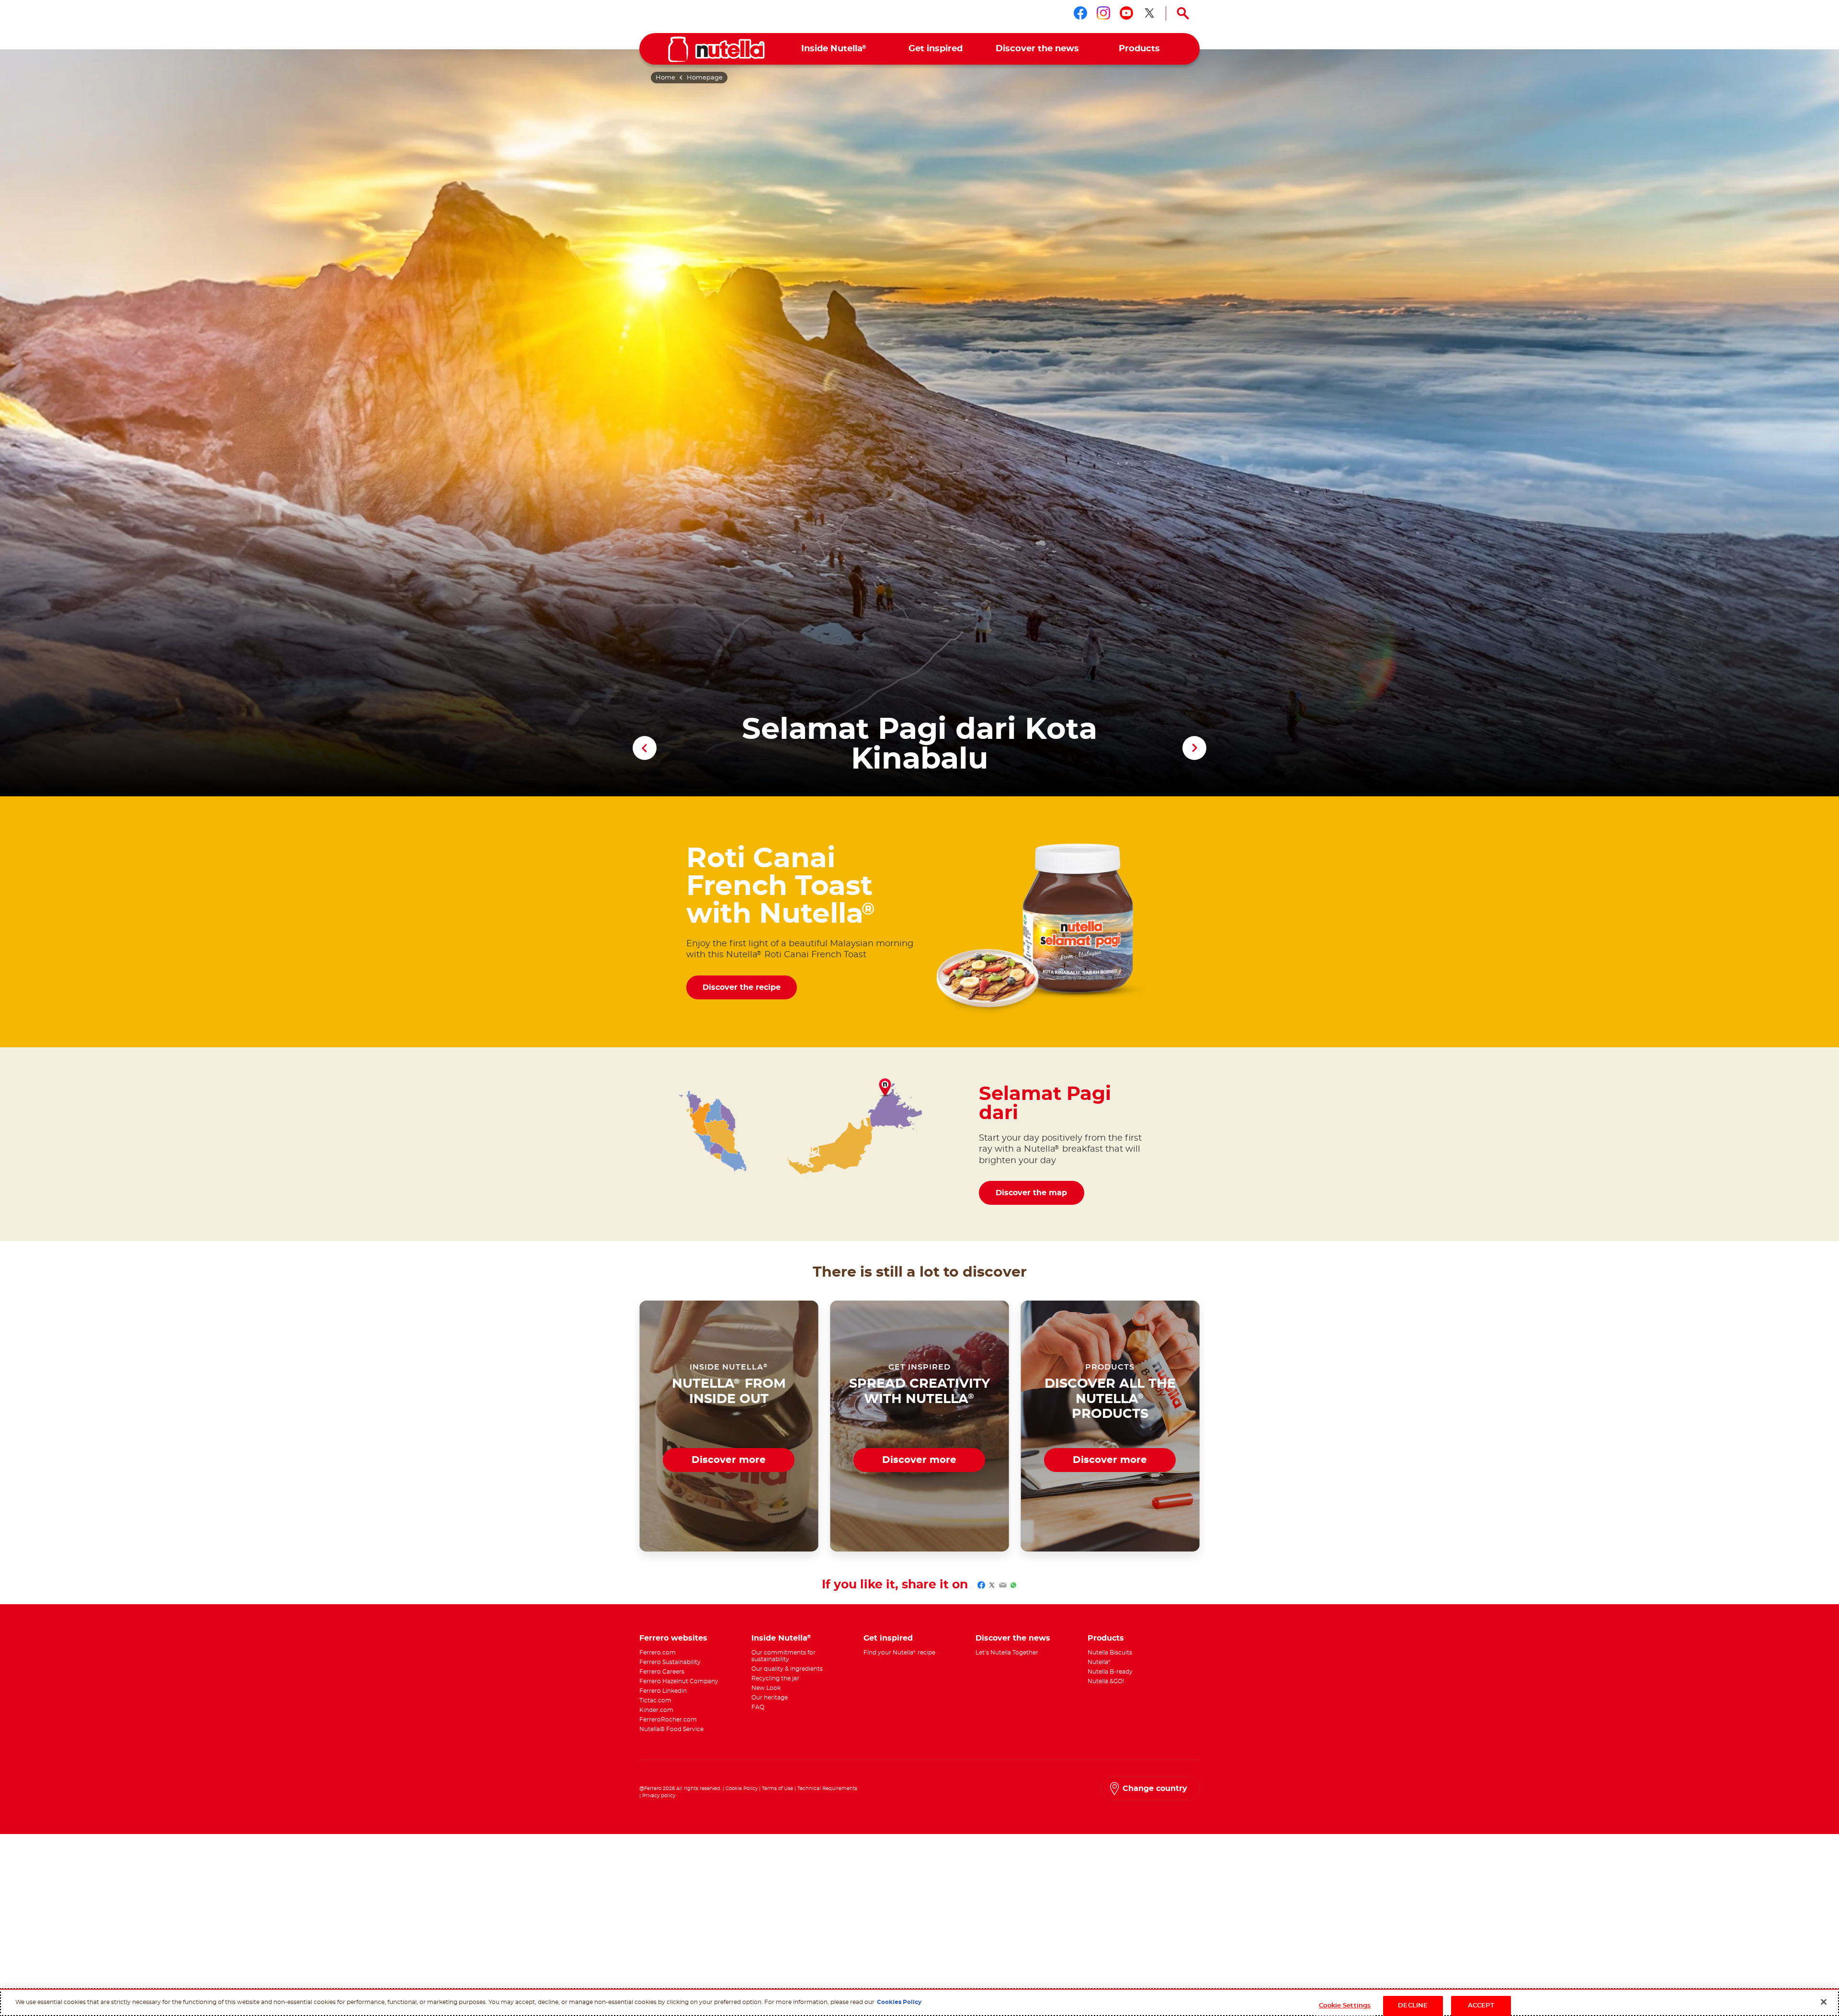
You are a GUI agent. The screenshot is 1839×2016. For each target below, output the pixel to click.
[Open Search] (1183, 13)
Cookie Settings (1345, 2006)
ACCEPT (1481, 2006)
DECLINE (1413, 2006)
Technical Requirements (827, 1789)
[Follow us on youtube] (1126, 13)
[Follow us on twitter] (1149, 13)
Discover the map (1031, 1193)
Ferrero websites (673, 1638)
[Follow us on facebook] (1080, 13)
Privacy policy (659, 1796)
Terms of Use (778, 1789)
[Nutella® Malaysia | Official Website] (716, 49)
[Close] (1824, 2002)
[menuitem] (834, 49)
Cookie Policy (742, 1789)
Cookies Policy (899, 2002)
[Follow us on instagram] (1103, 13)
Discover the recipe (742, 987)
